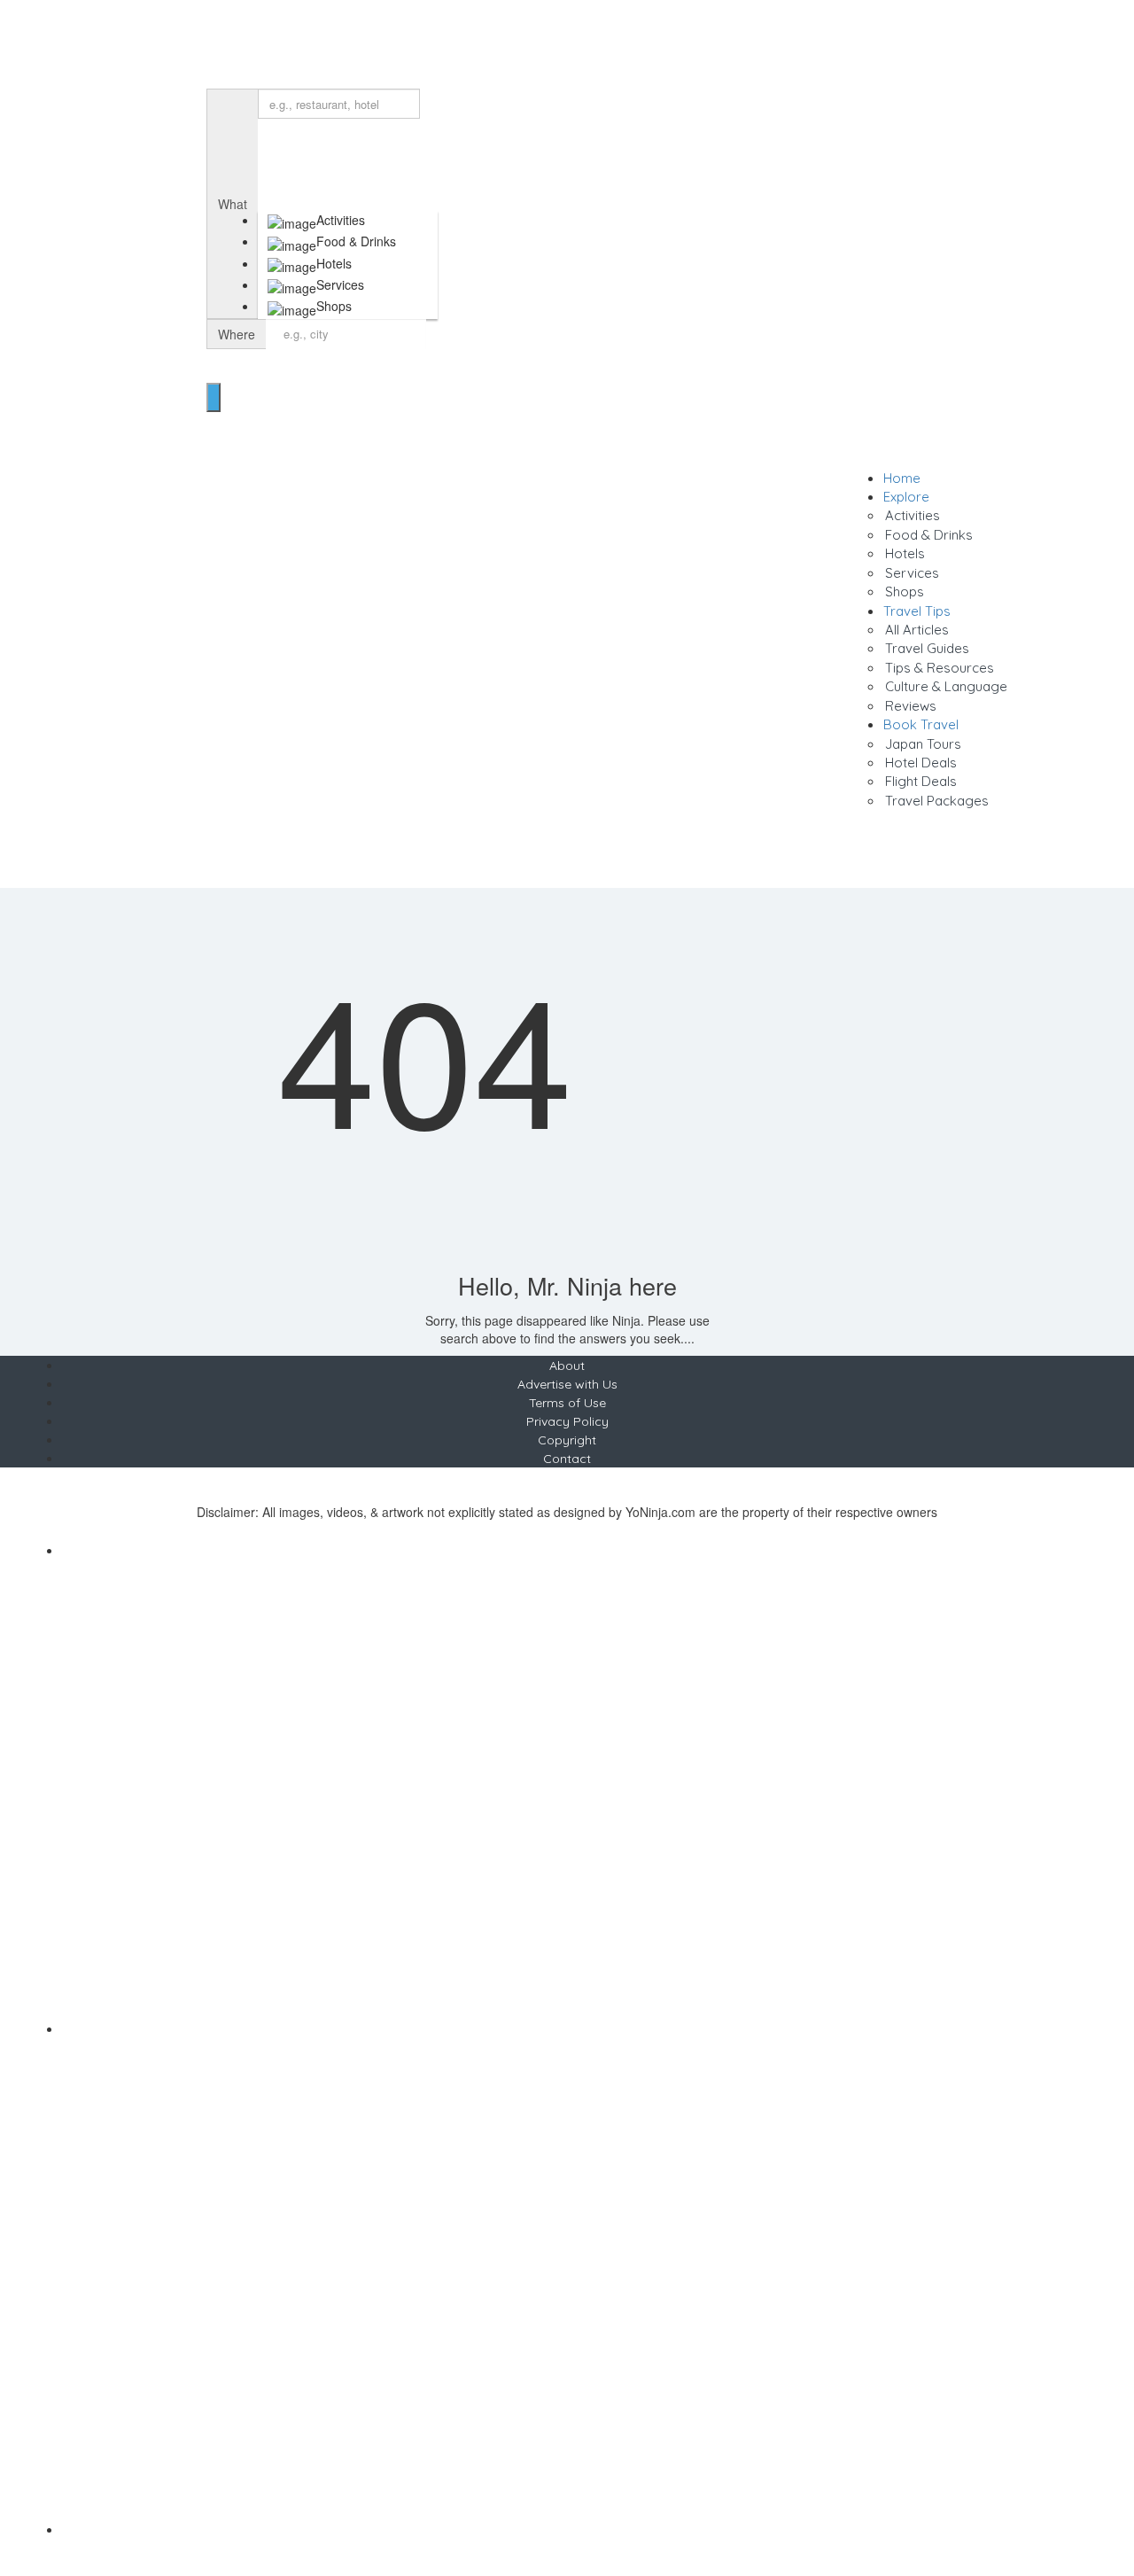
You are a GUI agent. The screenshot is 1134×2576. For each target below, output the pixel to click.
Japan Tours (923, 744)
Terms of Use (567, 1403)
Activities (913, 515)
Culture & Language (946, 686)
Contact (567, 1459)
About (567, 1366)
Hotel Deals (921, 763)
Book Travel (921, 724)
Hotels (905, 553)
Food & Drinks (929, 535)
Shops (905, 591)
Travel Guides (927, 648)
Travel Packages (937, 801)
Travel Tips (917, 611)
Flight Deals (921, 781)
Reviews (911, 706)
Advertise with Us (567, 1384)
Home (902, 478)
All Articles (917, 630)
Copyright (567, 1440)
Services (912, 573)
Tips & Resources (940, 668)
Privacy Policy (567, 1421)
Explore (906, 497)
